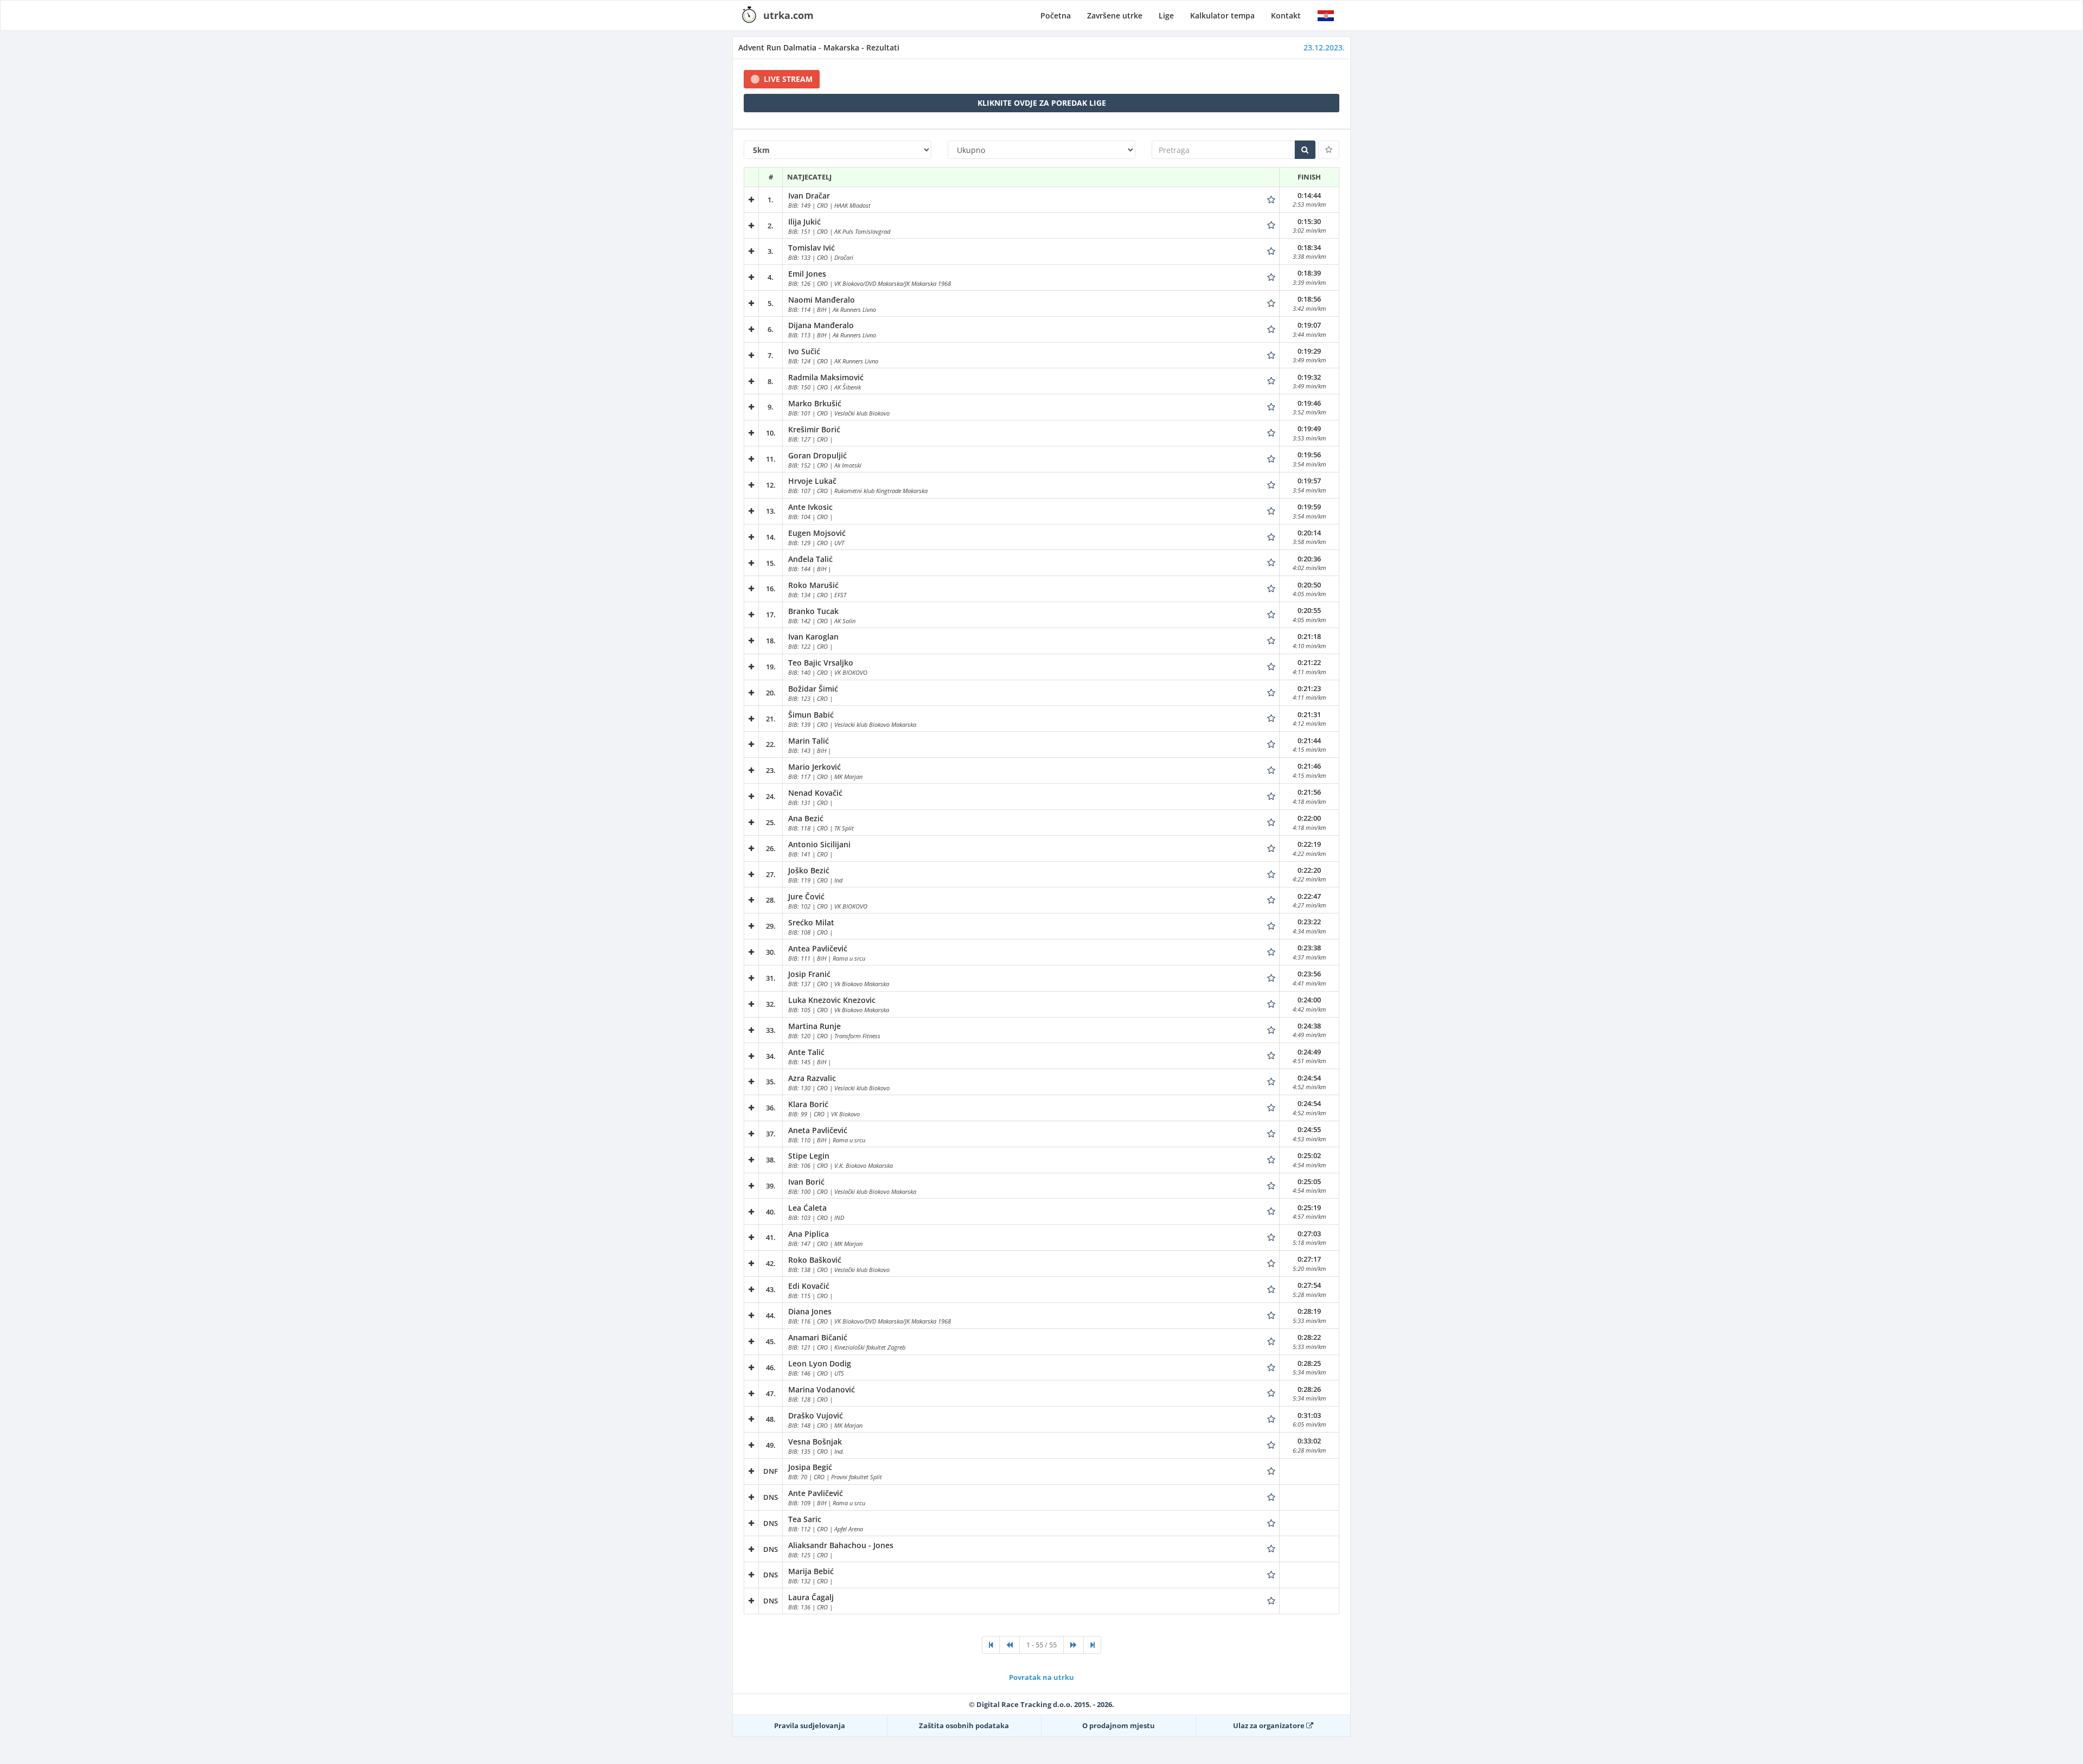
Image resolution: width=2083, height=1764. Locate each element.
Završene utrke (1115, 15)
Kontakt (1286, 15)
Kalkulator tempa (1222, 15)
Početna (1056, 15)
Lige (1166, 15)
